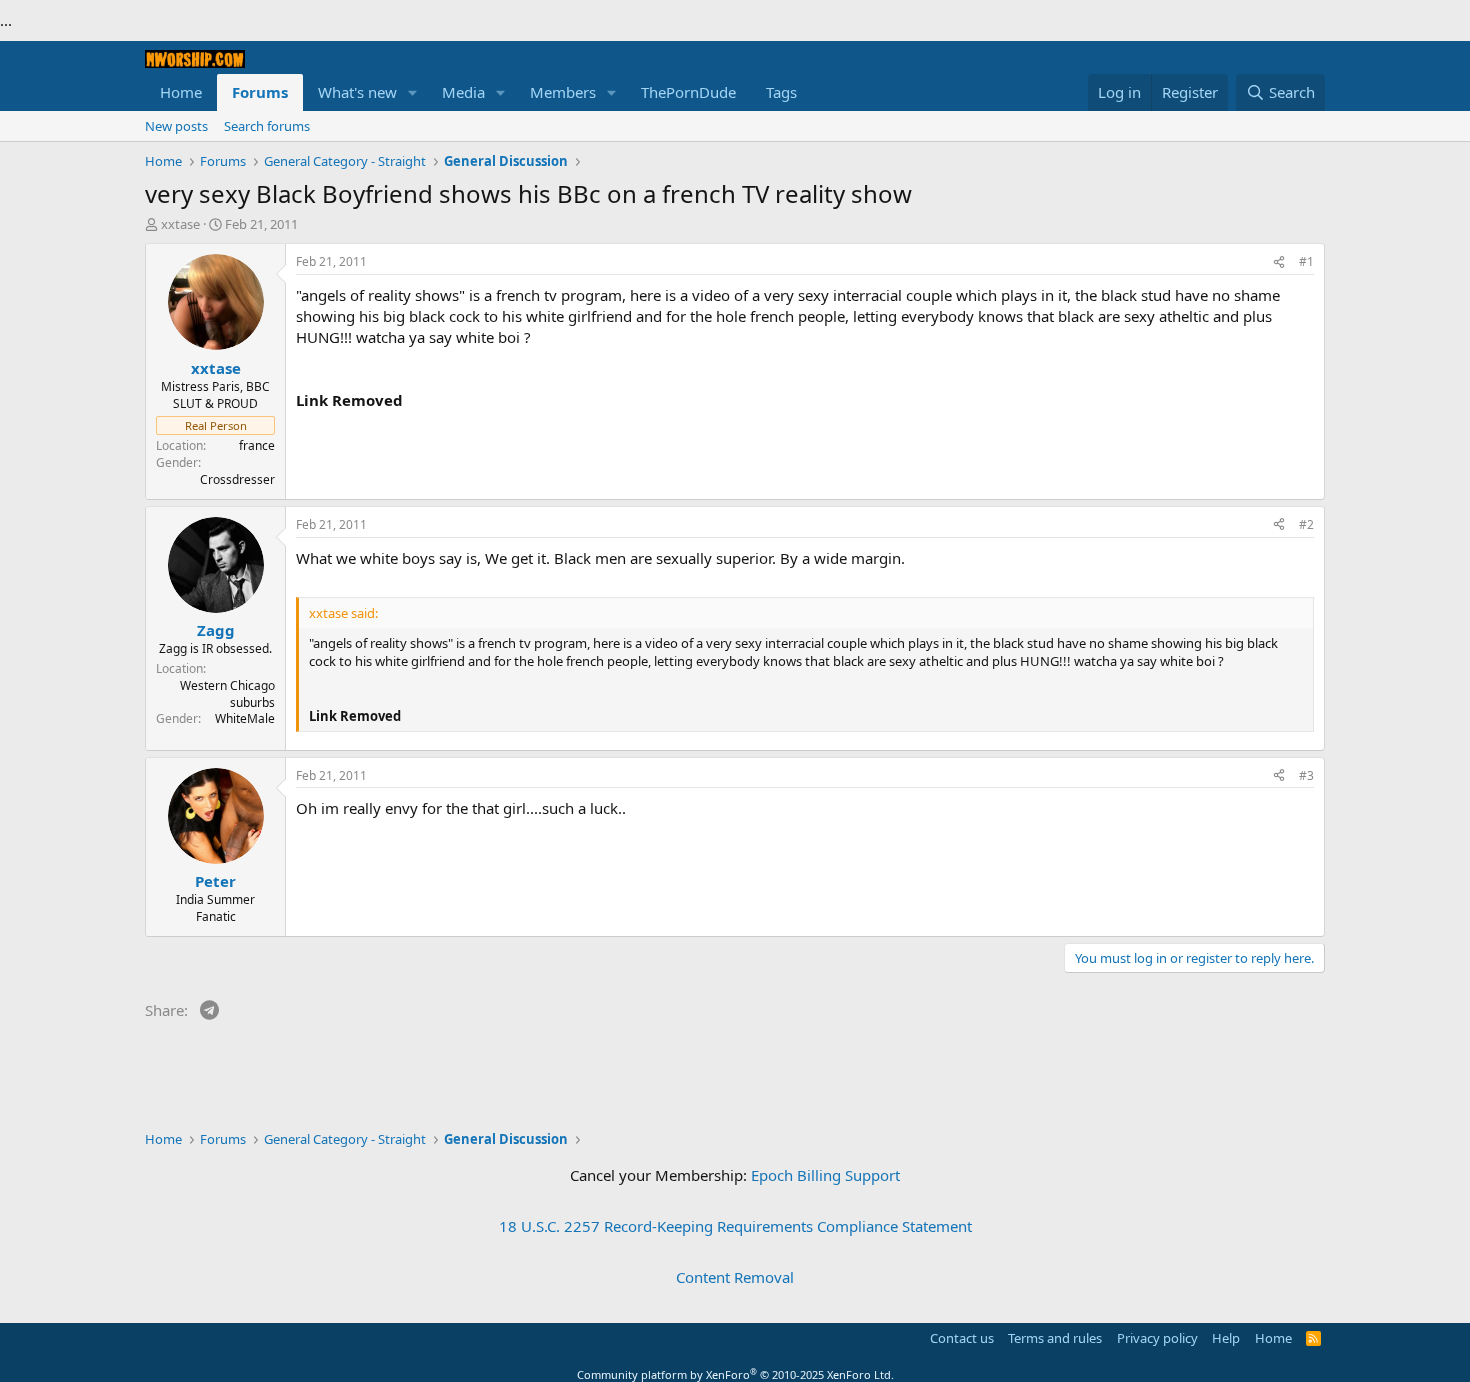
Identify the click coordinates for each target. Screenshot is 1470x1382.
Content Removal (735, 1277)
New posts (176, 126)
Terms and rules (1055, 1338)
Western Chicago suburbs (227, 694)
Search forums (267, 126)
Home (181, 92)
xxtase (180, 224)
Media (463, 92)
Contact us (962, 1338)
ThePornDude (688, 92)
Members (563, 92)
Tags (781, 92)
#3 (1306, 775)
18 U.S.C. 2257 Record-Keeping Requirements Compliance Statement (735, 1226)
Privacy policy (1157, 1338)
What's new (357, 92)
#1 (1306, 261)
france (257, 445)
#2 (1306, 524)
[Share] (1279, 262)
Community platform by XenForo (735, 1374)
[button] (413, 92)
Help (1226, 1338)
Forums (260, 92)
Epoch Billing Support (825, 1175)
